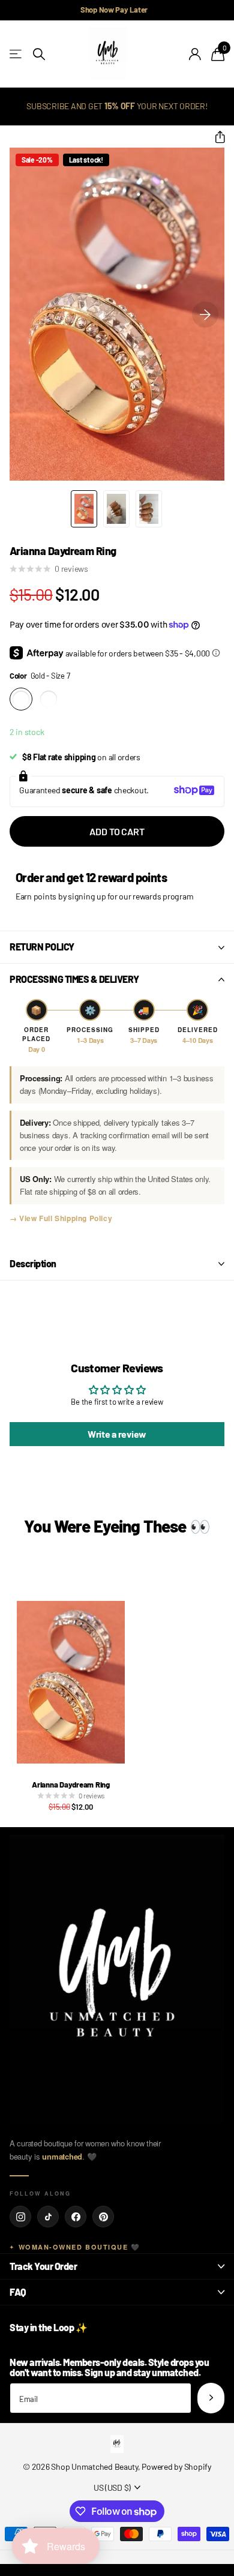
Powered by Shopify (176, 2466)
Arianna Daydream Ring (71, 1785)
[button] (215, 137)
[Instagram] (20, 2217)
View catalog (16, 54)
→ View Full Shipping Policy (61, 1218)
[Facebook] (76, 2217)
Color (40, 676)
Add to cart (117, 831)
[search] (39, 54)
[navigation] (84, 509)
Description (33, 1263)
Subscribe (211, 2398)
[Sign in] (195, 54)
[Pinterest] (103, 2217)
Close (117, 2266)
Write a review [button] (117, 1434)
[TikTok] (48, 2217)
